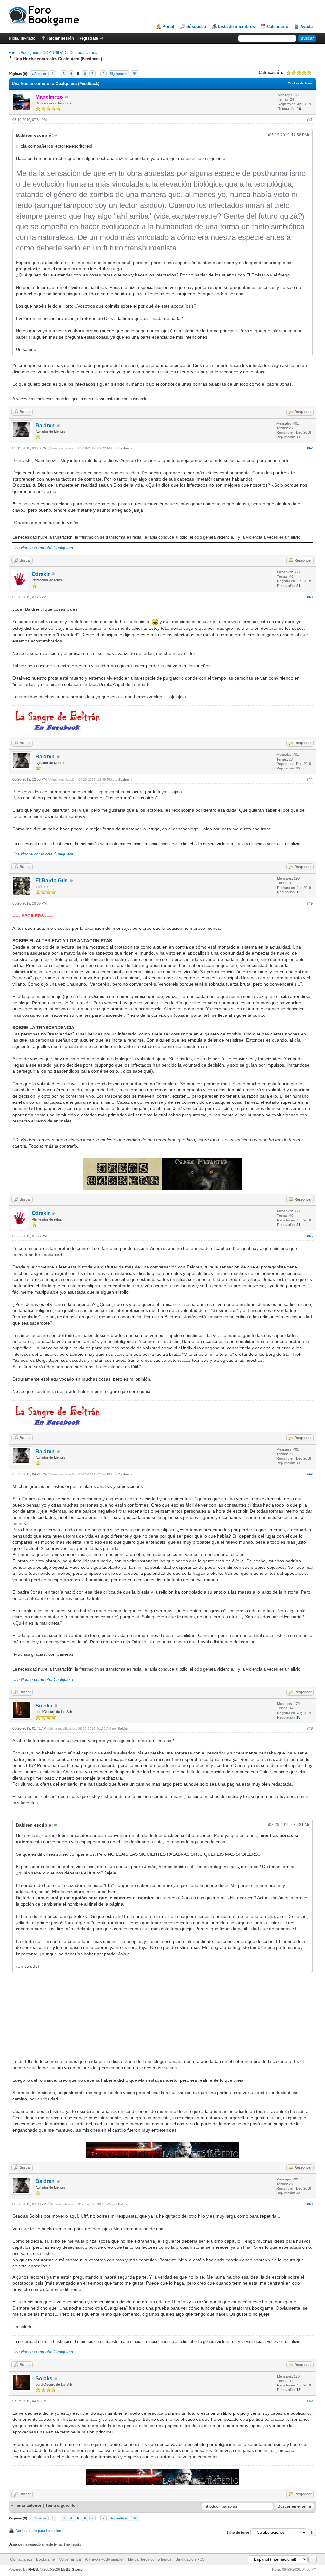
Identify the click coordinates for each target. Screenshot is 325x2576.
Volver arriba (70, 2559)
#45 (310, 903)
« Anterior (39, 74)
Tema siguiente (60, 2505)
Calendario (278, 27)
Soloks (44, 1706)
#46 (310, 1236)
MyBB (33, 2569)
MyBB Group (72, 2569)
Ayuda (306, 27)
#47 (310, 1474)
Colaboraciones (83, 53)
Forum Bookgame (24, 53)
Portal (168, 27)
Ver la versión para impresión (39, 2531)
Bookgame (46, 2559)
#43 (310, 597)
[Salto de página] (135, 74)
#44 (310, 779)
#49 (310, 2204)
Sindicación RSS (190, 2559)
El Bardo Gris (52, 880)
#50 (310, 2401)
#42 (310, 448)
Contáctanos (21, 2559)
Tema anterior (28, 2505)
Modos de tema (300, 83)
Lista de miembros (236, 27)
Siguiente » (118, 74)
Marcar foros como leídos (150, 2559)
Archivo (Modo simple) (104, 2559)
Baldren (45, 426)
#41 (310, 120)
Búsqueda (196, 27)
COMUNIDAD (54, 53)
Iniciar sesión (61, 38)
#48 (310, 1728)
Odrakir (41, 574)
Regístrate (88, 38)
